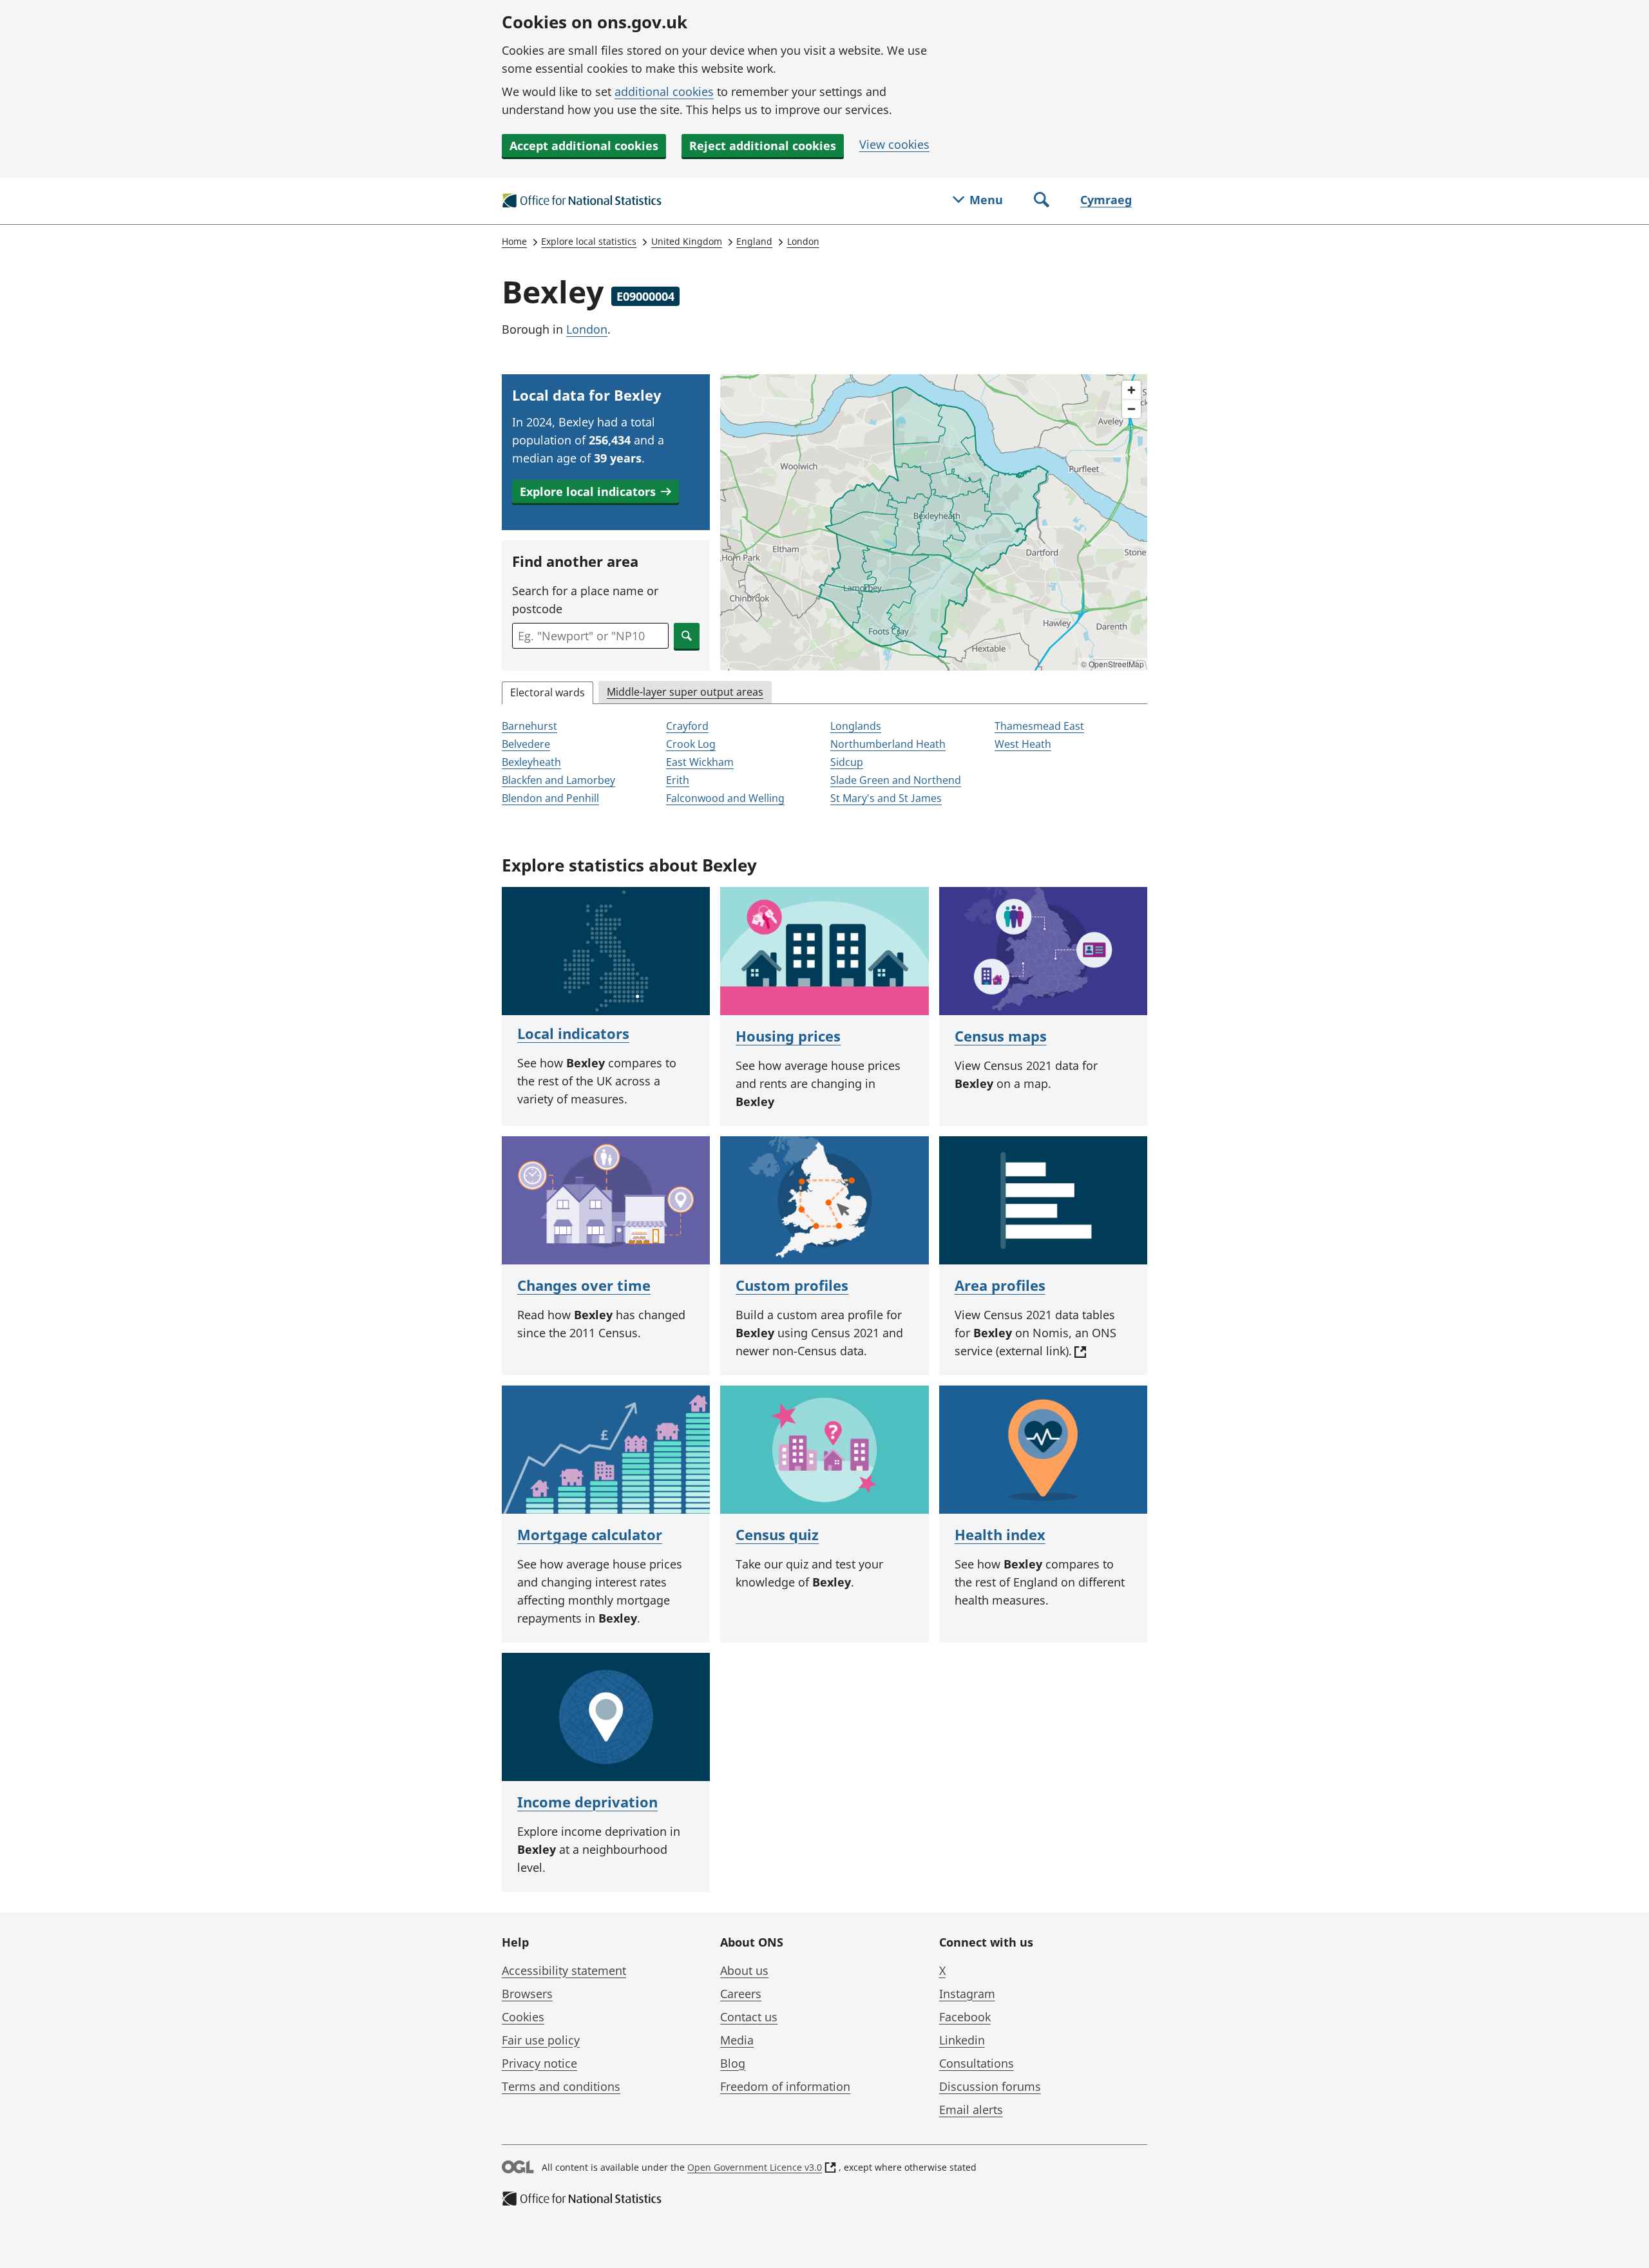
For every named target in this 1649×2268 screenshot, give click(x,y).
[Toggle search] (1042, 201)
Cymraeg (1106, 200)
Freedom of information (785, 2086)
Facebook (965, 2017)
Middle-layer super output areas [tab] (685, 692)
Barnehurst (529, 726)
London (803, 241)
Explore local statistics (589, 241)
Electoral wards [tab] (548, 692)
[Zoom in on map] (1131, 390)
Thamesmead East (1039, 726)
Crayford (687, 726)
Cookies (523, 2017)
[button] (596, 491)
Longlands (856, 726)
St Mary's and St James (886, 798)
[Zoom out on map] (1131, 409)
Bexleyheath (531, 762)
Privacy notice (539, 2063)
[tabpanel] (824, 763)
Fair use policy (541, 2040)
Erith (678, 780)
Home (514, 241)
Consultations (977, 2063)
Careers (741, 1994)
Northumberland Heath (888, 744)
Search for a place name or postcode (585, 600)
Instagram (967, 1994)
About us (744, 1970)
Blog (733, 2063)
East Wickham (700, 762)
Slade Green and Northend (896, 780)
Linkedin (962, 2040)
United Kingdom (687, 241)
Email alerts (971, 2110)
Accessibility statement (564, 1970)
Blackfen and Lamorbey (558, 780)
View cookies (894, 144)
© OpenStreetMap (1112, 664)
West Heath (1023, 744)
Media (737, 2040)
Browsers (527, 1994)
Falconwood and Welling (725, 798)
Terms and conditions (561, 2086)
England (754, 241)
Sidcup (847, 762)
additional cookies (664, 91)
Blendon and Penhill (550, 798)
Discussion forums (990, 2086)
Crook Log (691, 744)
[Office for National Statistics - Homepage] (582, 201)
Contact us (749, 2017)
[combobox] (590, 636)
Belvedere (526, 744)
